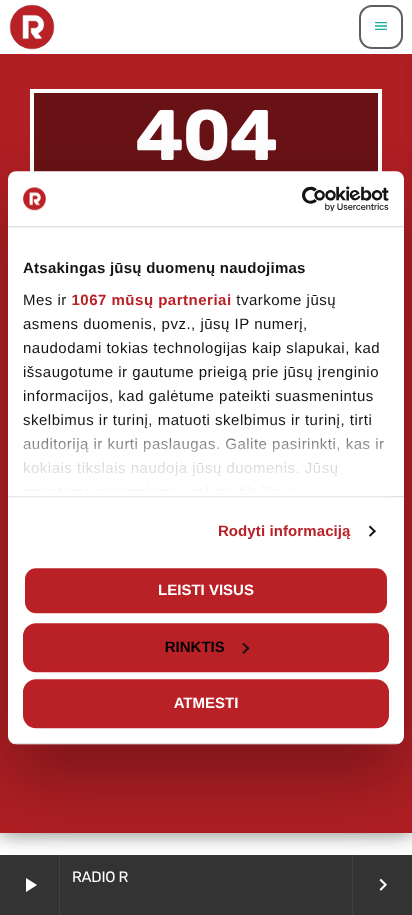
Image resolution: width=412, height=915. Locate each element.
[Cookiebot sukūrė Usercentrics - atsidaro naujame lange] (301, 199)
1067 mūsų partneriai (152, 300)
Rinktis (195, 647)
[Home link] (32, 27)
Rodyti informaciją (284, 531)
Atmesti (206, 703)
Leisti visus (206, 590)
